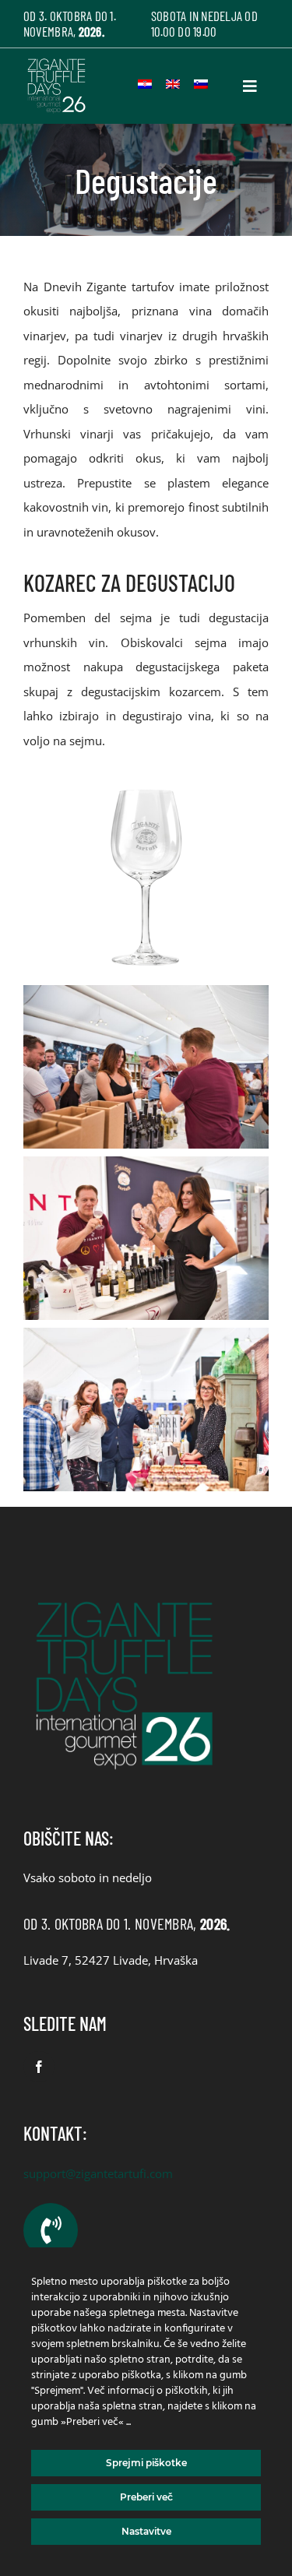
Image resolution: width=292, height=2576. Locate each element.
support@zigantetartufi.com (98, 2173)
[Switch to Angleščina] (173, 84)
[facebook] (39, 2067)
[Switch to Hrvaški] (145, 84)
